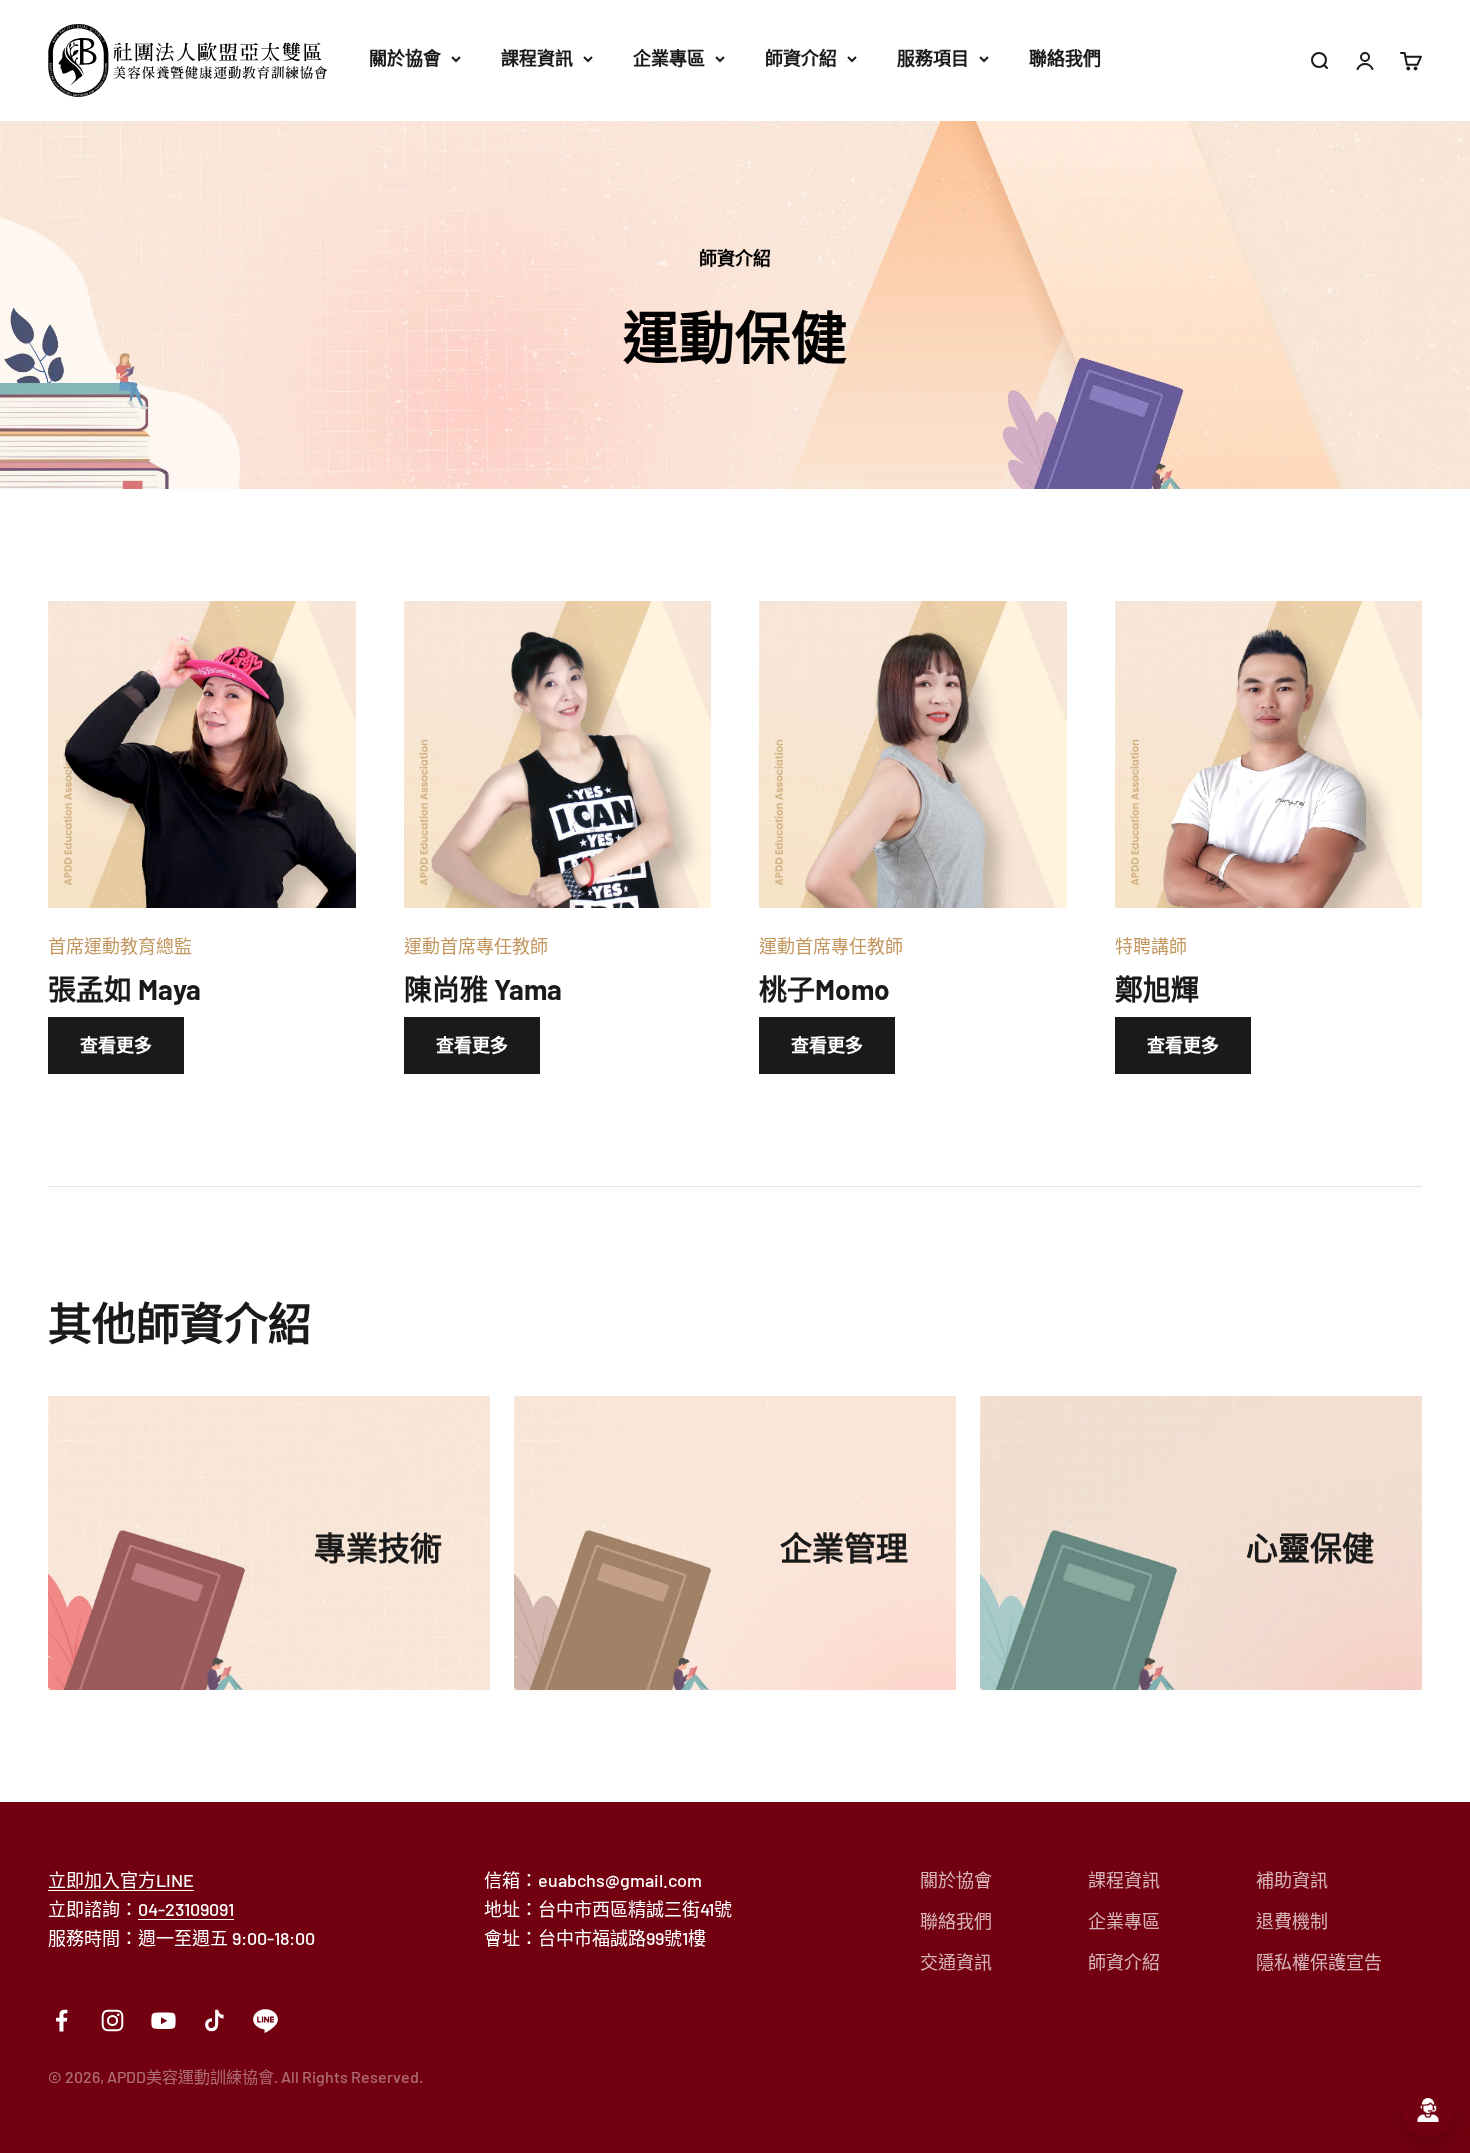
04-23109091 (186, 1909)
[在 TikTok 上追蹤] (214, 2020)
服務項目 (933, 58)
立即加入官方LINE (121, 1880)
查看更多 (116, 1045)
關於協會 (405, 58)
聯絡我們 (1065, 58)
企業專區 (669, 58)
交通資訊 (956, 1962)
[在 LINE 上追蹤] (265, 2020)
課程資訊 (537, 58)
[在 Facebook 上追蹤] (61, 2020)
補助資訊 (1292, 1880)
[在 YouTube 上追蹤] (163, 2020)
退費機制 (1292, 1921)
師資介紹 (801, 58)
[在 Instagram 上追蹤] (112, 2020)
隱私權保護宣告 (1319, 1962)
